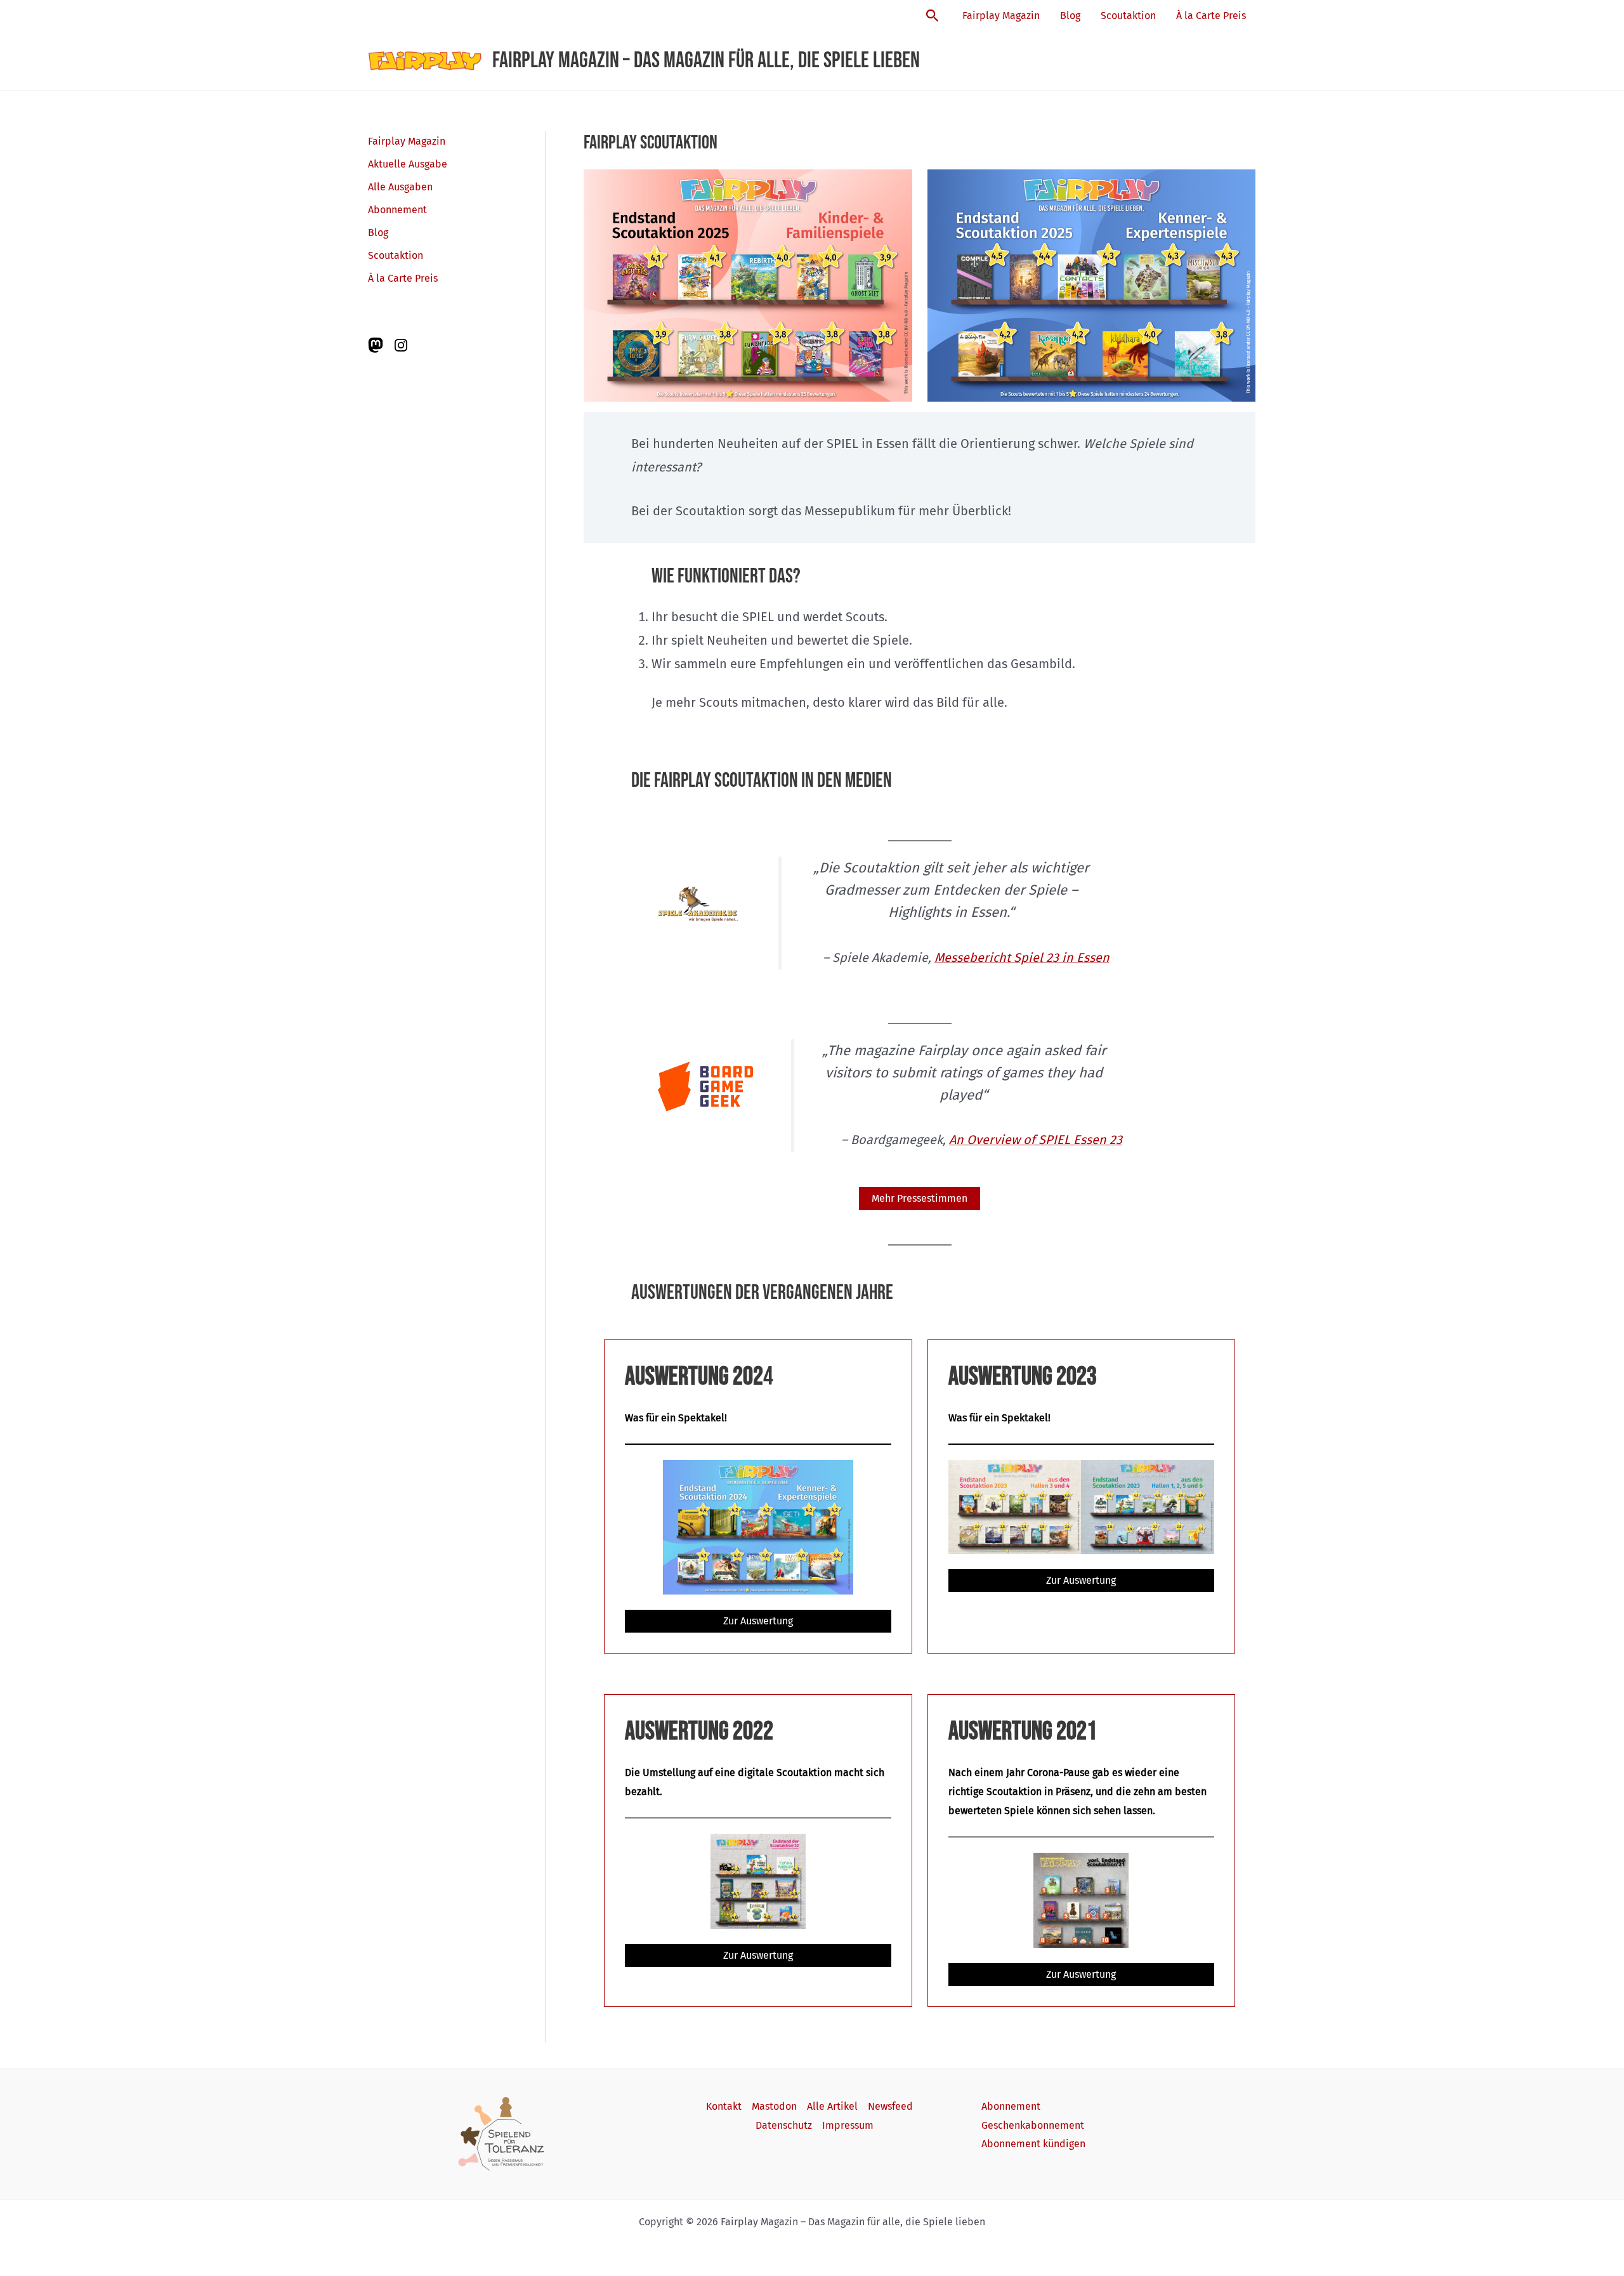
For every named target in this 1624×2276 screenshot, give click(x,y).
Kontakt (724, 2106)
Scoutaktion (1128, 16)
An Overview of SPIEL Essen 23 (1036, 1140)
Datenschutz (784, 2125)
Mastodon (774, 2106)
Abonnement (397, 210)
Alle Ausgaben (400, 187)
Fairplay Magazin (1001, 16)
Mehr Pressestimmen (920, 1198)
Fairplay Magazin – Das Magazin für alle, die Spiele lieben (706, 61)
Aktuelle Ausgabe (408, 164)
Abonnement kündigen (1033, 2144)
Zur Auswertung (758, 1621)
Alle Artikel (832, 2106)
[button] (933, 16)
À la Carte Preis (1211, 16)
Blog (1070, 16)
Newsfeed (890, 2106)
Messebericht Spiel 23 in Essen (1022, 957)
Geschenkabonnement (1033, 2125)
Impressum (848, 2125)
